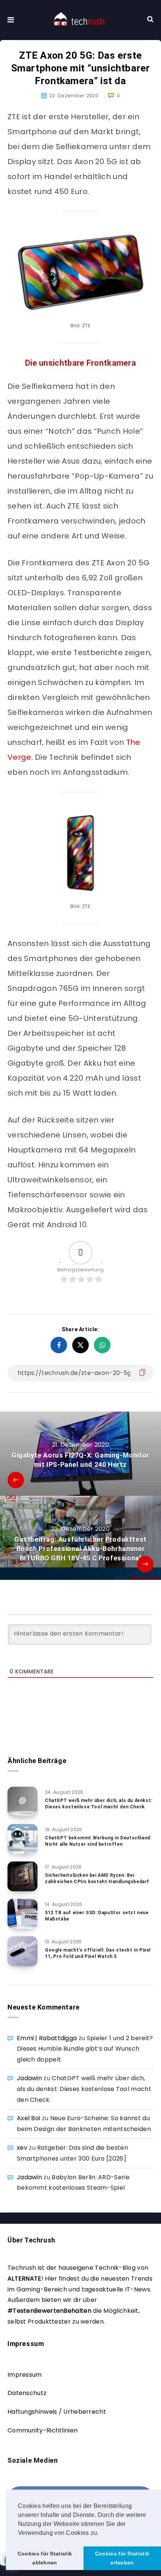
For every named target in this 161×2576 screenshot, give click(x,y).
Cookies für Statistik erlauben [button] (122, 2558)
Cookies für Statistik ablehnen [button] (45, 2558)
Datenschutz (27, 2393)
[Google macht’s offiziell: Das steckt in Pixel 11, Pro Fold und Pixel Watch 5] (22, 1951)
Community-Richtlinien (42, 2430)
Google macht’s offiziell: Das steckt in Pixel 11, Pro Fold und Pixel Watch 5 (98, 1953)
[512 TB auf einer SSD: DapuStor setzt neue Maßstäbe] (22, 1914)
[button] (101, 2533)
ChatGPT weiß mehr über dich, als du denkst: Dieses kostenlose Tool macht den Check (99, 1804)
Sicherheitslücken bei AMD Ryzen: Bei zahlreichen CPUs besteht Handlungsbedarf (97, 1878)
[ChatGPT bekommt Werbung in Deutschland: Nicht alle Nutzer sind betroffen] (22, 1839)
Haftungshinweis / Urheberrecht (57, 2412)
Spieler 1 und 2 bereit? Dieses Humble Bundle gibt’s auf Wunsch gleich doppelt (85, 2049)
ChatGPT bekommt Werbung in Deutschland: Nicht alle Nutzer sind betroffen (98, 1841)
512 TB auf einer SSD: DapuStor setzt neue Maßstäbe (97, 1916)
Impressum (25, 2375)
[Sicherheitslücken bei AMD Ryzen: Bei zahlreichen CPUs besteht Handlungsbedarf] (22, 1876)
